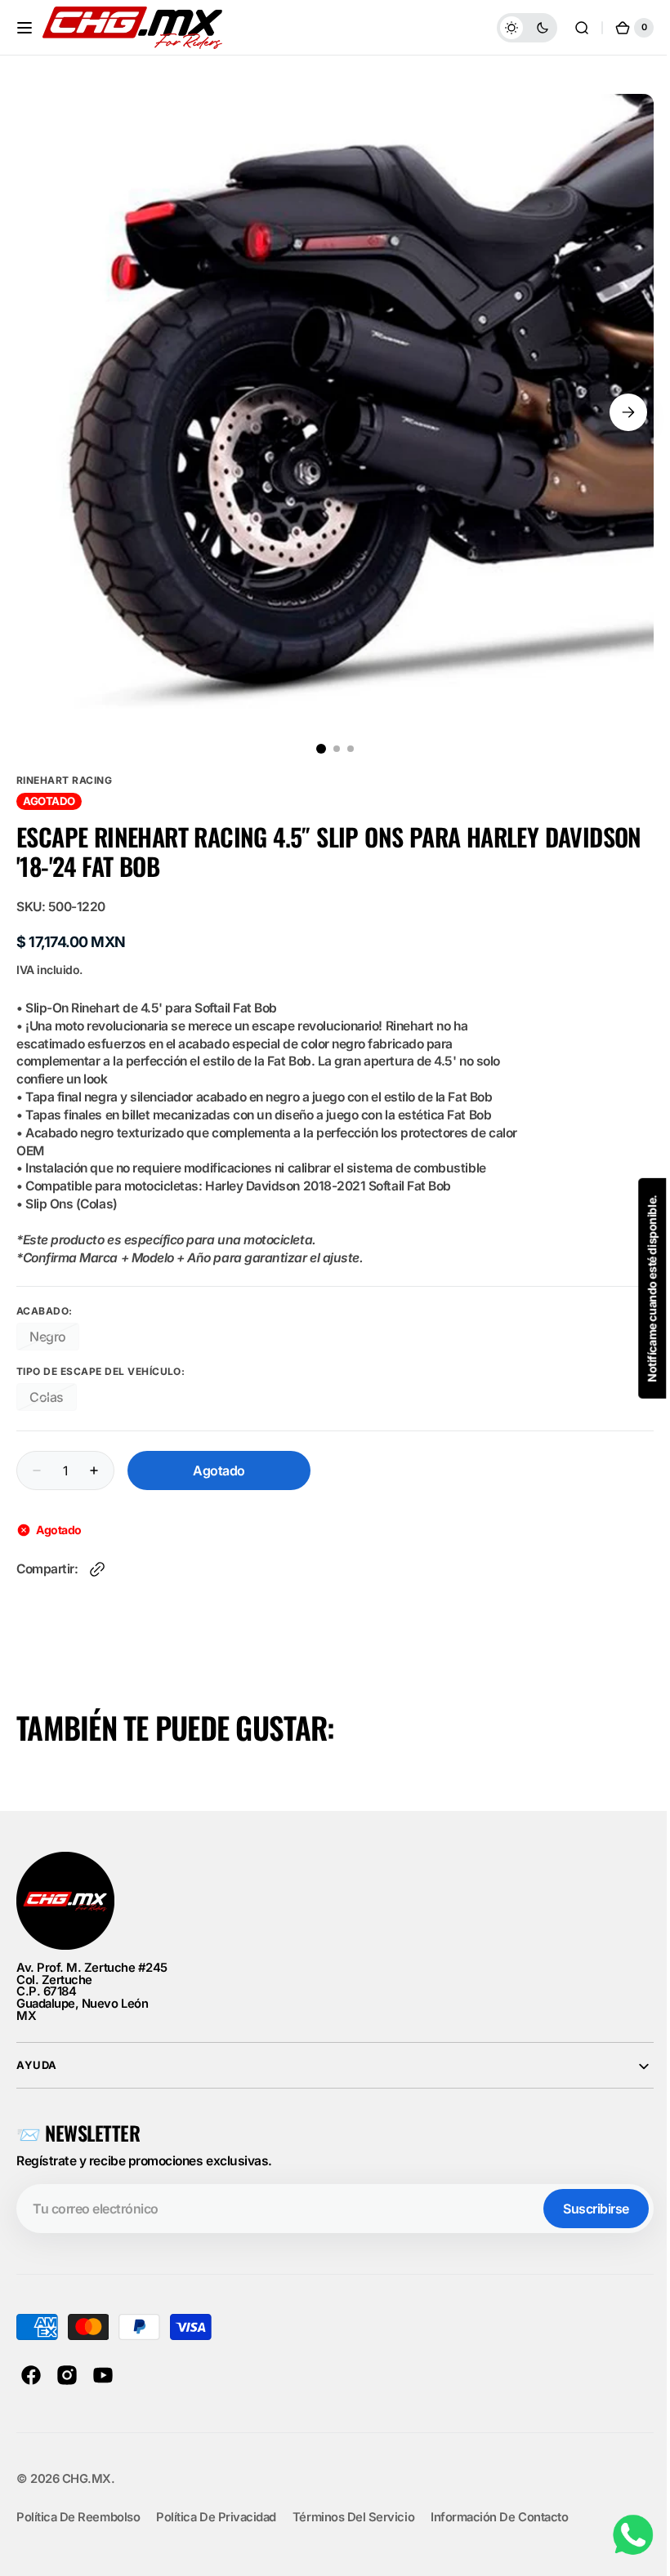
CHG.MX (87, 2479)
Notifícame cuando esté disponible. (640, 1288)
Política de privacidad (216, 2517)
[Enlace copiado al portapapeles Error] (97, 1569)
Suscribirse (584, 2209)
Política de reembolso (78, 2517)
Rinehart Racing (64, 780)
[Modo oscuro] (515, 28)
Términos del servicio (353, 2517)
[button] (25, 28)
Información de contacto (499, 2517)
